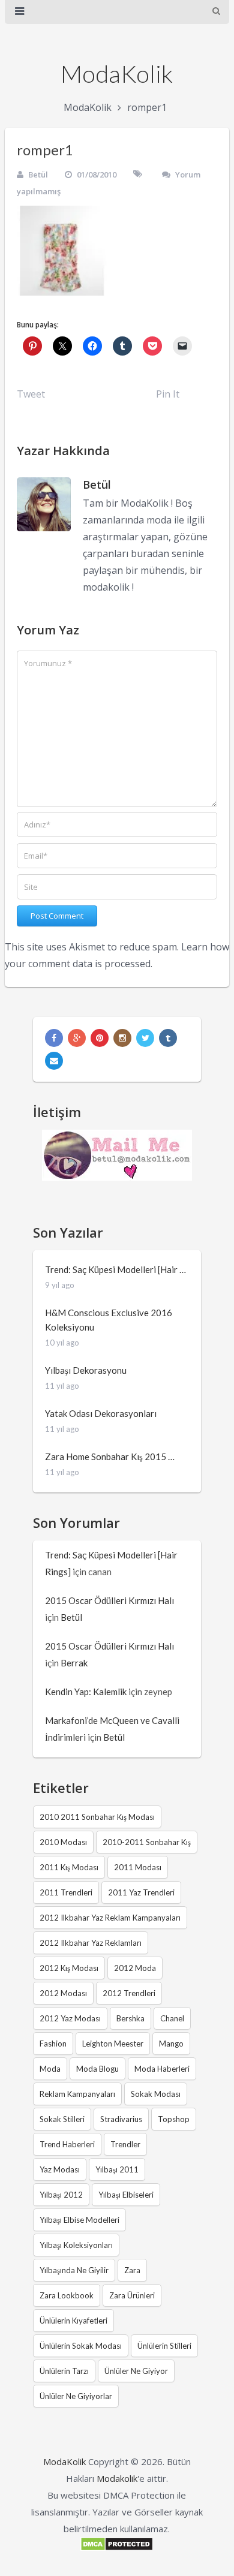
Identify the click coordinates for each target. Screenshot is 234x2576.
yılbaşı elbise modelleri (79, 2220)
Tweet (31, 394)
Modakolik (117, 2478)
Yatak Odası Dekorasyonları (101, 1413)
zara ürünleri (132, 2295)
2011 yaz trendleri (141, 1892)
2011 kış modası (69, 1867)
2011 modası (138, 1867)
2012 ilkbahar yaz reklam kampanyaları (110, 1918)
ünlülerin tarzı (64, 2371)
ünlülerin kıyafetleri (73, 2321)
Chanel (172, 2018)
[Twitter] (145, 1038)
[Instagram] (122, 1038)
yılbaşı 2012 (61, 2195)
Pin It (168, 394)
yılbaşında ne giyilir (74, 2270)
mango (171, 2044)
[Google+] (77, 1038)
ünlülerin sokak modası (81, 2346)
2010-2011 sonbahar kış (147, 1842)
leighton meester (113, 2044)
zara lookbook (67, 2295)
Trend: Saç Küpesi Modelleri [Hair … (115, 1269)
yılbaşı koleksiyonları (76, 2245)
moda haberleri (162, 2069)
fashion (53, 2044)
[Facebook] (54, 1038)
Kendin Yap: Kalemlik (86, 1692)
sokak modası (156, 2094)
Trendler (125, 2144)
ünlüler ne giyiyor (136, 2371)
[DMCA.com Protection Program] (117, 2548)
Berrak (74, 1663)
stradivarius (121, 2119)
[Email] (54, 1061)
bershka (130, 2018)
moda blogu (97, 2069)
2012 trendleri (129, 1993)
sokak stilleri (62, 2119)
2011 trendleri (66, 1892)
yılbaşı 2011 (117, 2169)
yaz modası (60, 2169)
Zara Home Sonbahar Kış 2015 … (110, 1456)
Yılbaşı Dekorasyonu (86, 1370)
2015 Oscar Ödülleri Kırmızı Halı (109, 1600)
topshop (174, 2119)
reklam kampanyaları (77, 2094)
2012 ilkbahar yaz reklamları (91, 1943)
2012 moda (135, 1968)
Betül (38, 174)
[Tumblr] (168, 1038)
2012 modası (63, 1993)
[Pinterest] (100, 1038)
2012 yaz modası (70, 2018)
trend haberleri (67, 2144)
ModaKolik (117, 74)
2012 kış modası (69, 1968)
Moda (50, 2069)
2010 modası (63, 1842)
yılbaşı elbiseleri (126, 2195)
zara (132, 2270)
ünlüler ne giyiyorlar (76, 2396)
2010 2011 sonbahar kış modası (97, 1817)
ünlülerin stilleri (164, 2346)
